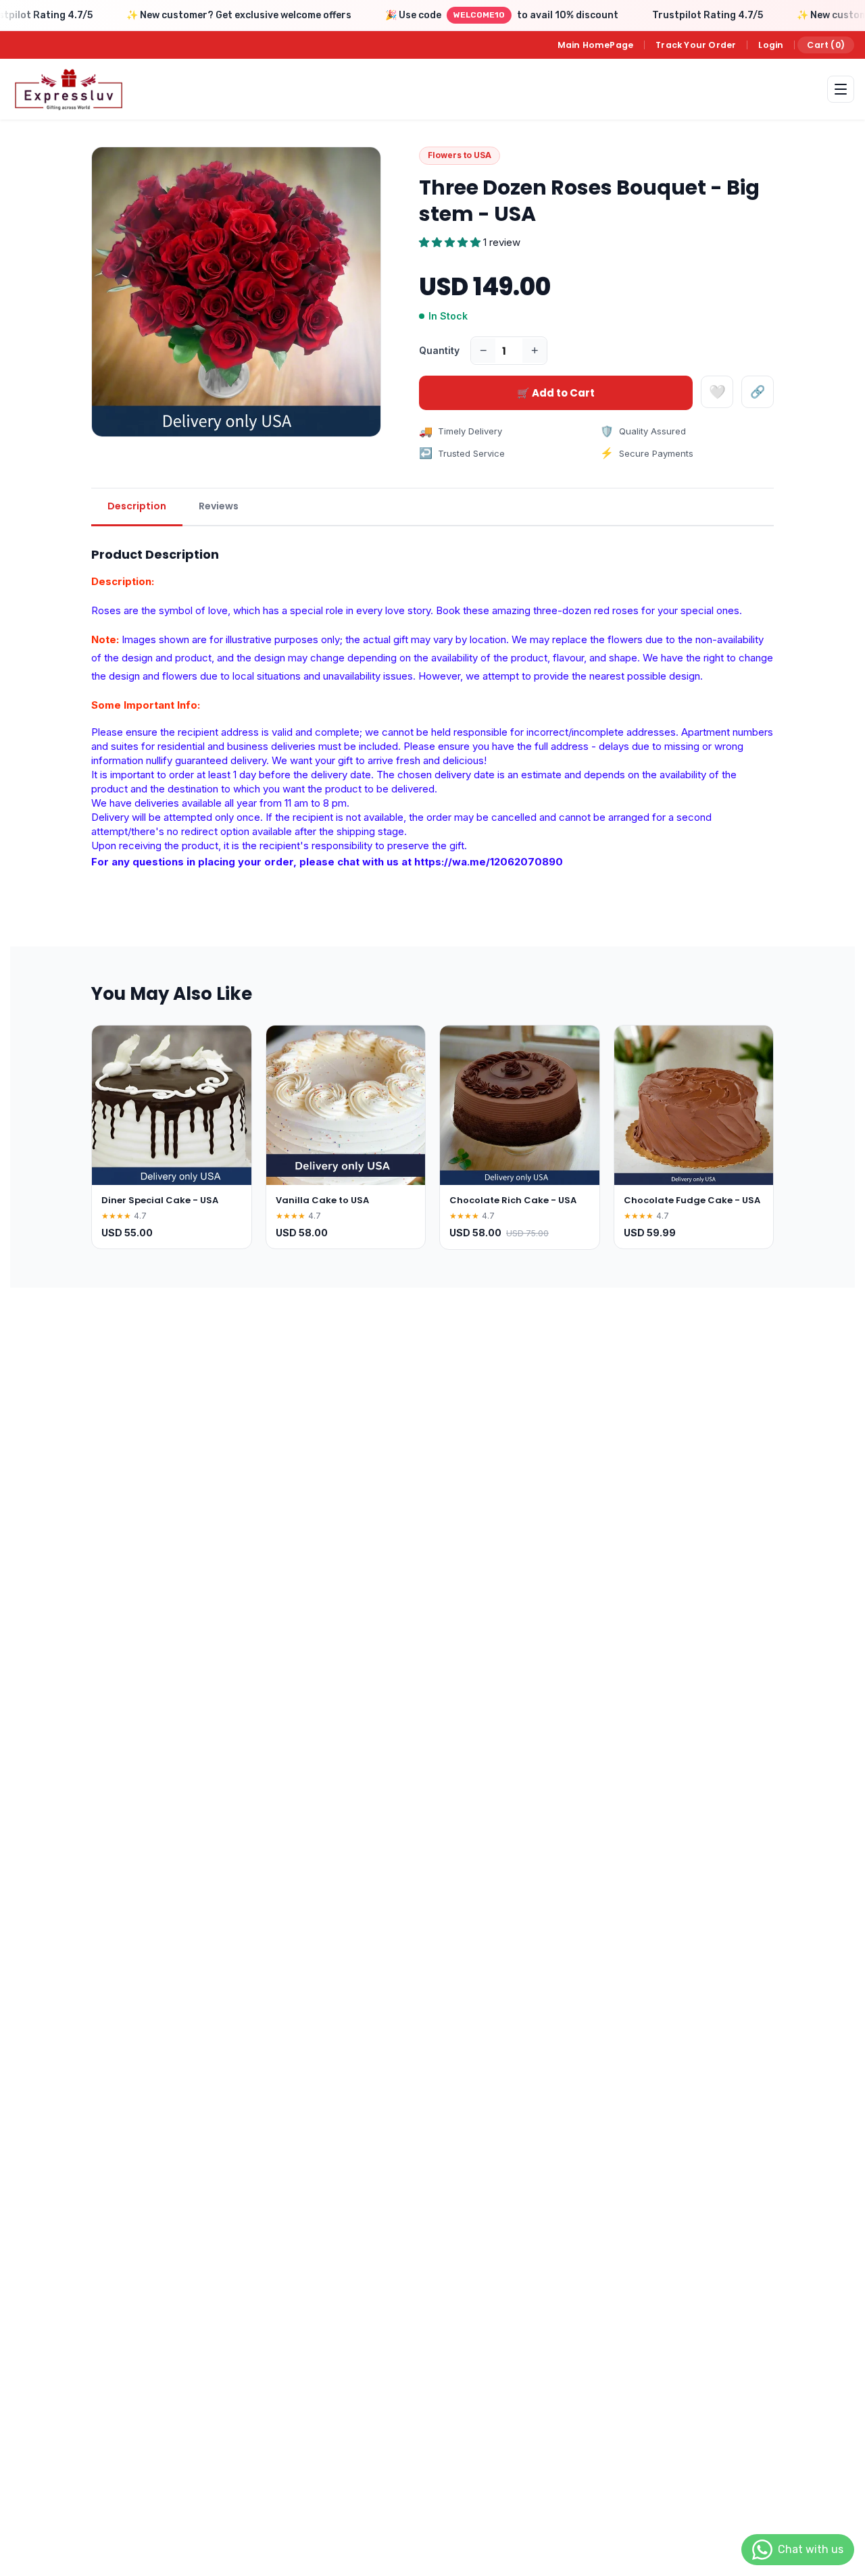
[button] (451, 242)
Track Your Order (696, 45)
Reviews (219, 506)
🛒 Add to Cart (556, 393)
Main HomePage (596, 45)
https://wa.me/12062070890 (489, 862)
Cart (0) (826, 45)
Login (771, 45)
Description (137, 506)
